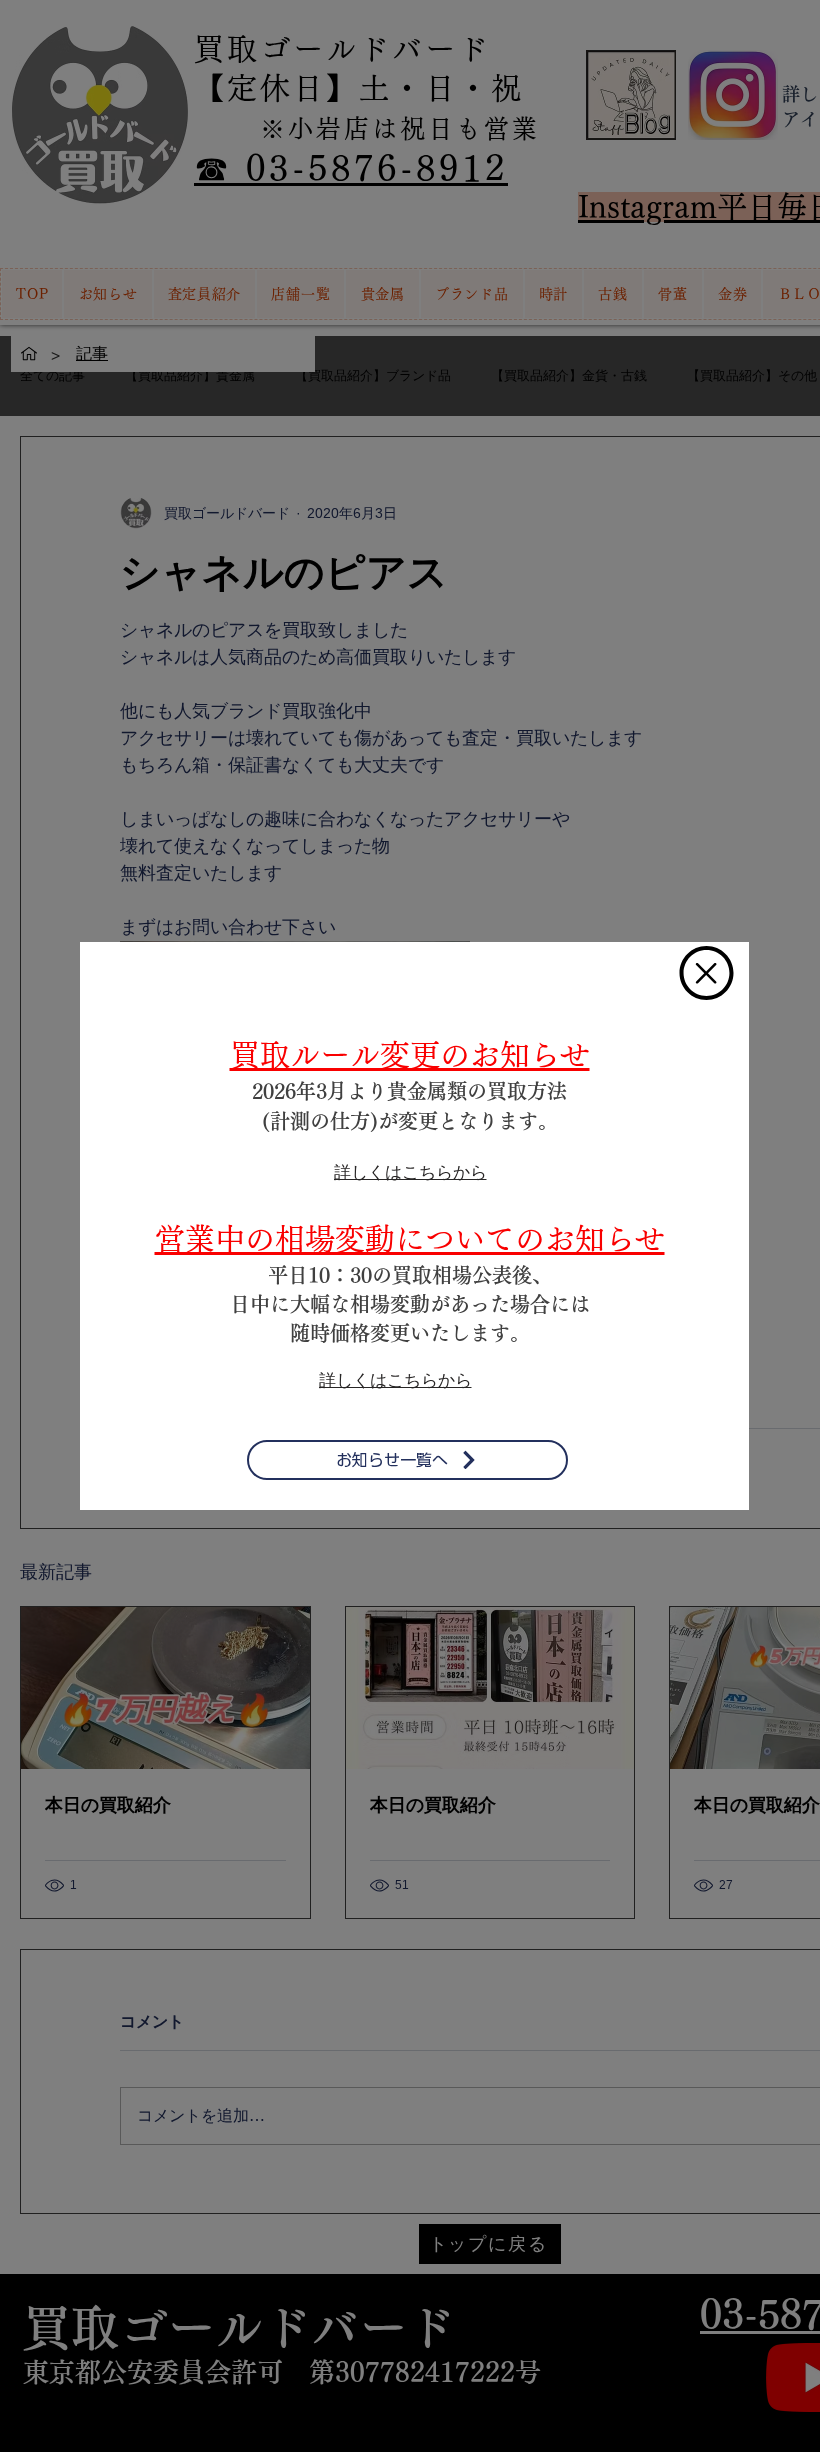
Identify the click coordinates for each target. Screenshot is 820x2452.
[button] (706, 973)
